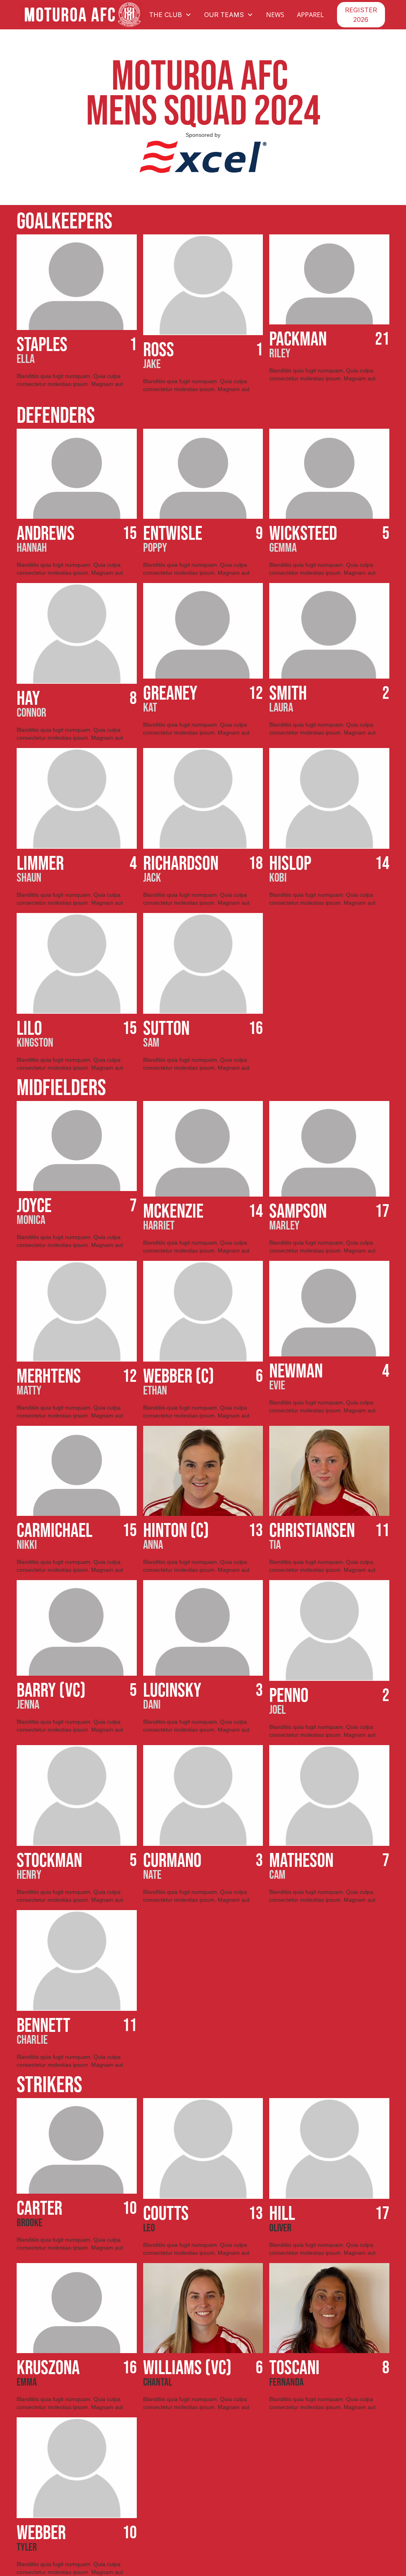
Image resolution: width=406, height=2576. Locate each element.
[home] (82, 15)
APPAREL (310, 15)
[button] (170, 15)
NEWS (275, 15)
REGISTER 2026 (361, 15)
